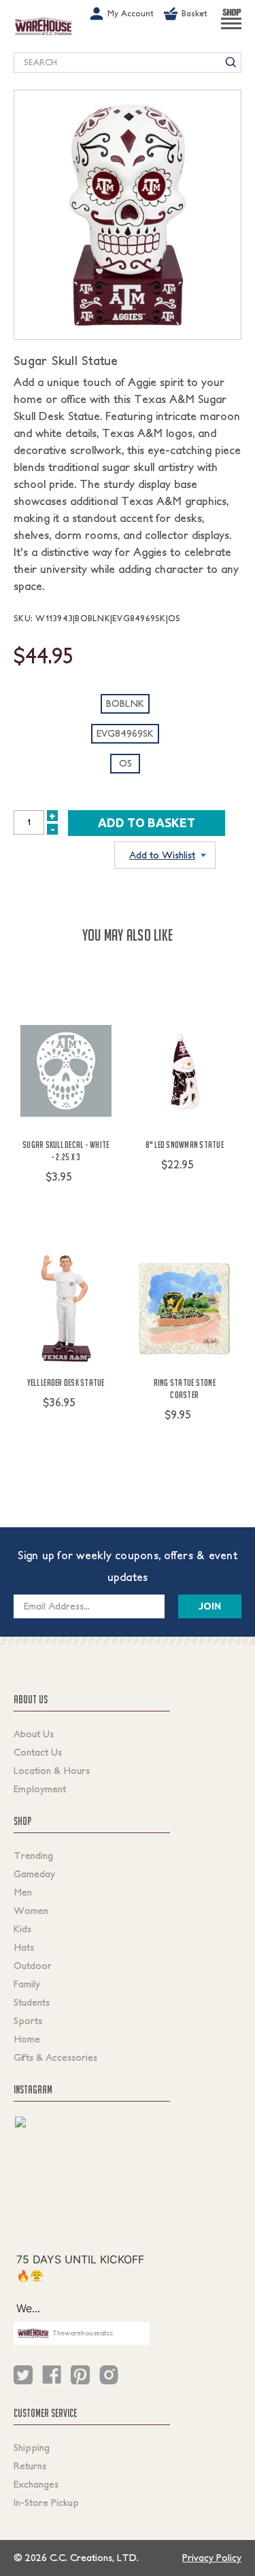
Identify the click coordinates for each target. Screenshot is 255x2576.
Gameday (34, 1874)
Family (27, 1984)
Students (32, 2002)
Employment (40, 1789)
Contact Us (38, 1752)
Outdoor (33, 1966)
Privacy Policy (212, 2558)
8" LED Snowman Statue (185, 1145)
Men (23, 1892)
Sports (28, 2021)
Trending (33, 1856)
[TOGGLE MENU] (231, 29)
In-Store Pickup (46, 2503)
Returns (30, 2466)
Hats (24, 1947)
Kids (22, 1929)
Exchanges (36, 2484)
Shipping (32, 2448)
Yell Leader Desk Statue (66, 1382)
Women (31, 1911)
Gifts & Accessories (55, 2057)
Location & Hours (52, 1771)
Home (27, 2039)
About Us (34, 1734)
